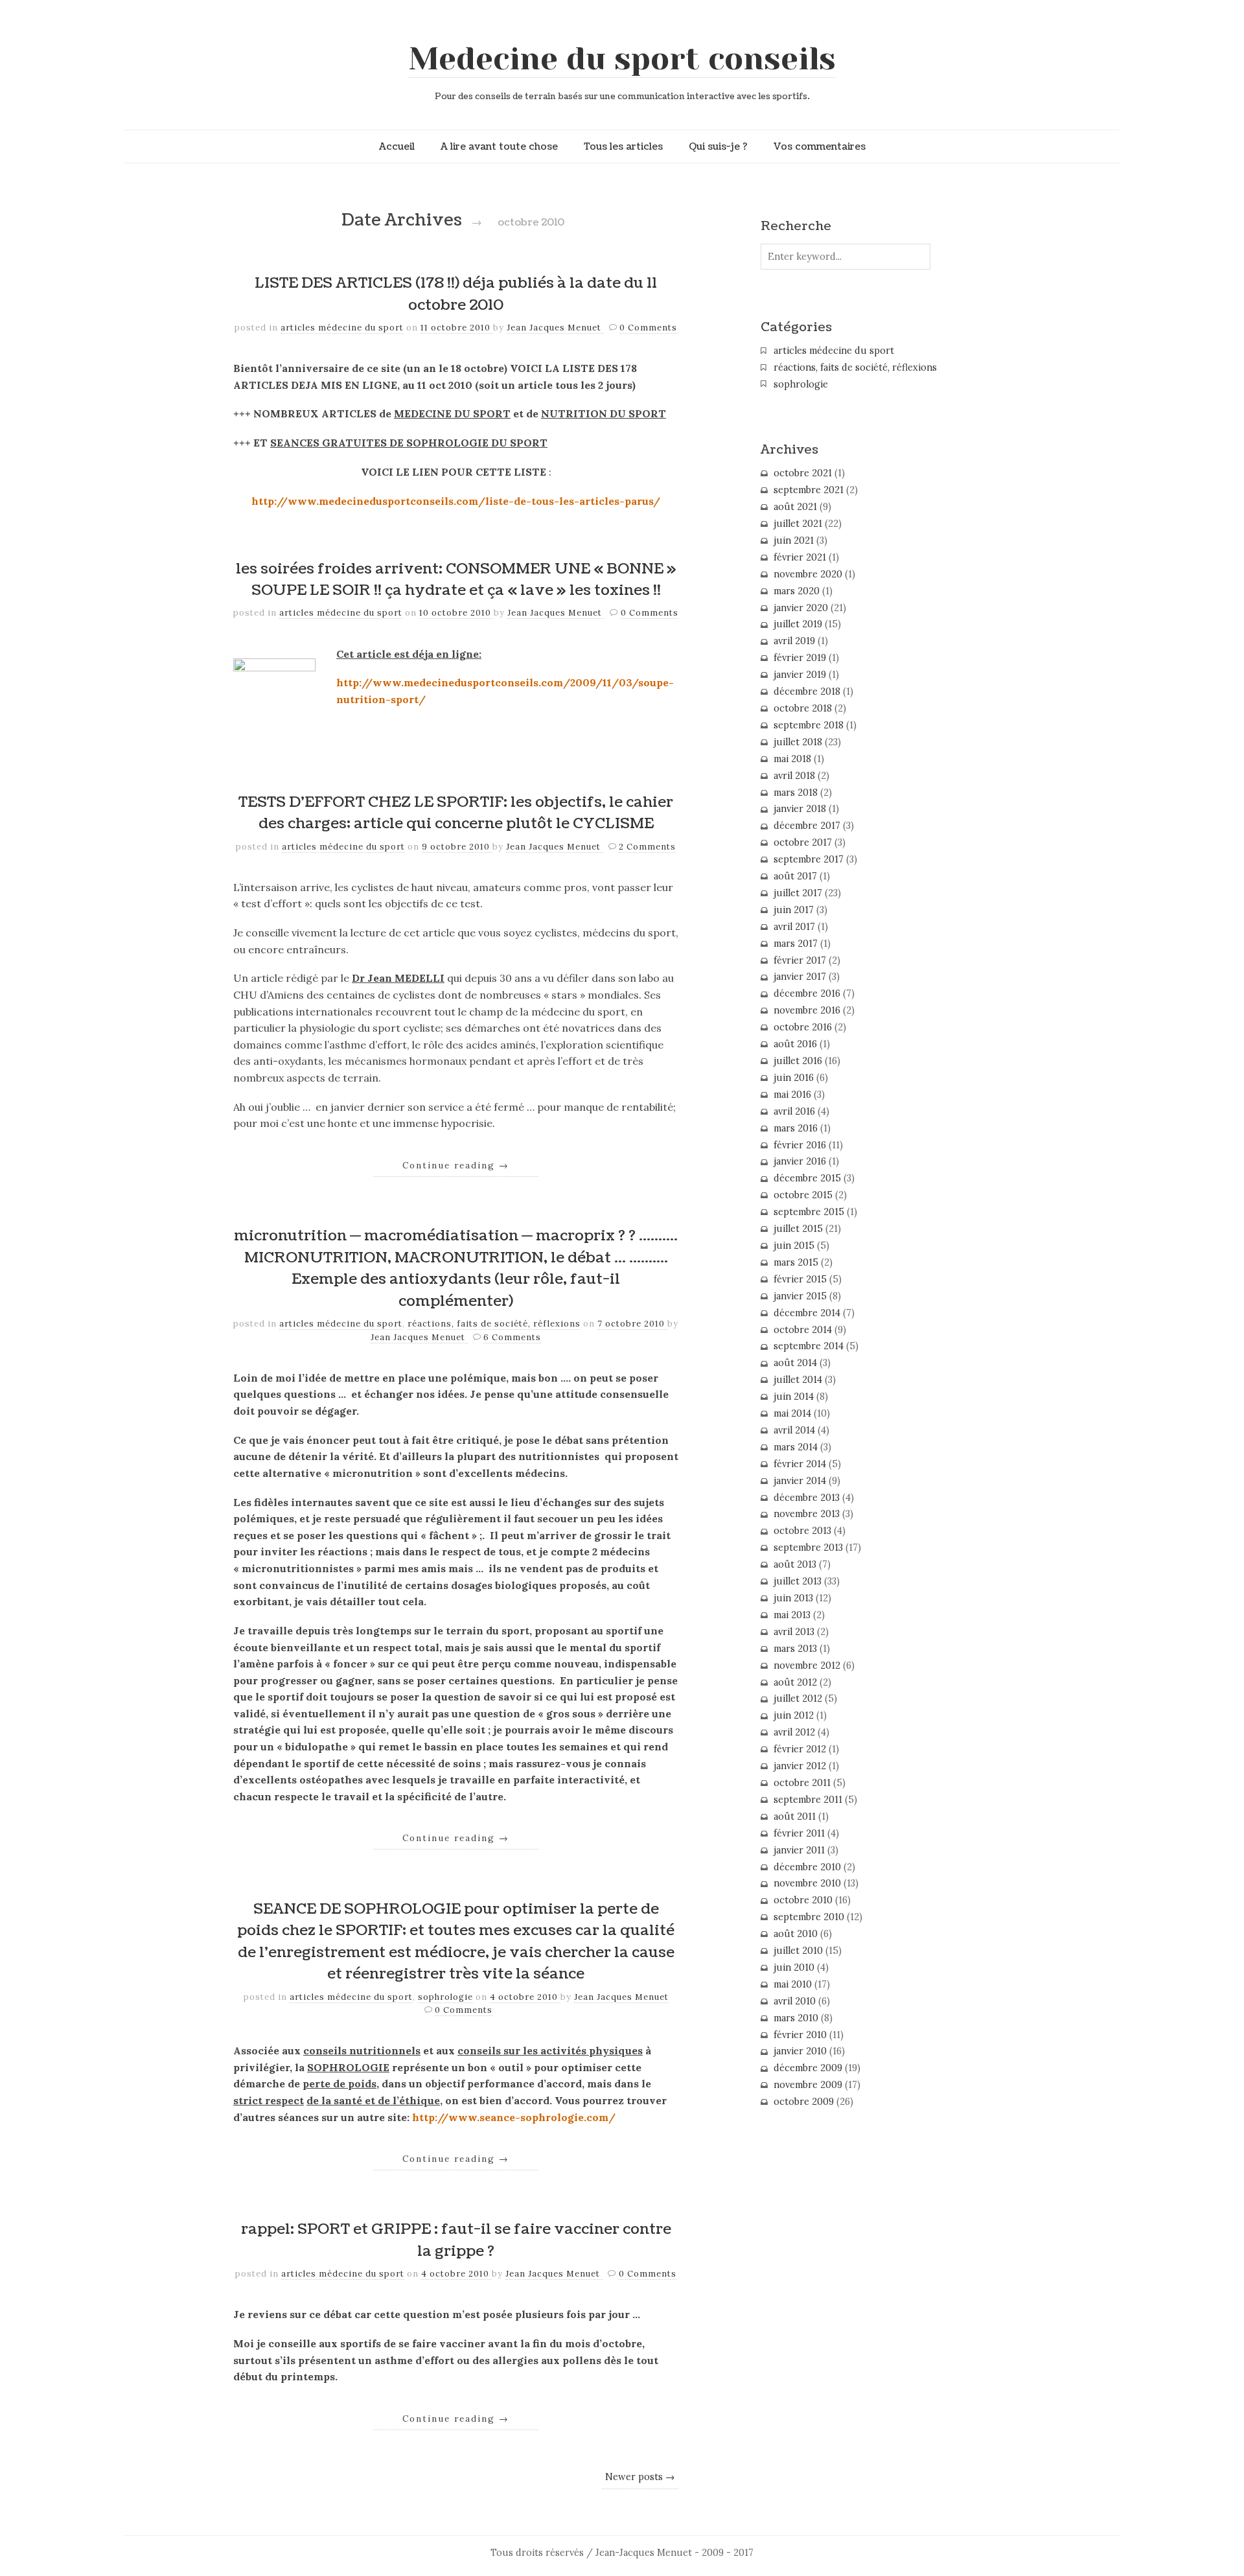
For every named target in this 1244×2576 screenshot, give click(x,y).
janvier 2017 (800, 977)
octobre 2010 (803, 1900)
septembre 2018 (809, 725)
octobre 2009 (804, 2102)
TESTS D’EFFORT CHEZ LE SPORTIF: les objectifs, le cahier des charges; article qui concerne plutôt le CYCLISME (456, 813)
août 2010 (796, 1934)
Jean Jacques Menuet (555, 328)
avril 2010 (795, 2001)
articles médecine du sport (342, 328)
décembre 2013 (807, 1498)
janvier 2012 (800, 1766)
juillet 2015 (798, 1229)
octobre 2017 (803, 842)
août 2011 (795, 1816)
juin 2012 (794, 1715)
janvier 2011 (799, 1850)
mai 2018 (792, 759)
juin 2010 (794, 1967)
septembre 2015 (809, 1212)
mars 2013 (795, 1649)
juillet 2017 (798, 893)
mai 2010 (793, 1984)
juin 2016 (794, 1078)
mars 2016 (796, 1128)
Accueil (397, 146)
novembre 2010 (807, 1883)
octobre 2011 (802, 1783)
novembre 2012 (807, 1665)
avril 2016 (794, 1111)
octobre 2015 (803, 1195)
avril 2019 (794, 641)
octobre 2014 (803, 1330)
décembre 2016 (807, 993)
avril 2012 (794, 1732)
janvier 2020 (801, 608)
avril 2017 (794, 927)
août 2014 (795, 1363)
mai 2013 (792, 1615)
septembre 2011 (808, 1800)
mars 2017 (796, 944)
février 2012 (800, 1749)
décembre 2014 (807, 1313)
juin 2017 (794, 910)
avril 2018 (794, 776)
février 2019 (800, 658)
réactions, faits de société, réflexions (494, 1324)
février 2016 (800, 1145)
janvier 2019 (800, 675)
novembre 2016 (807, 1010)
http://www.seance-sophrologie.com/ (514, 2117)
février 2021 (800, 557)
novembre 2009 (808, 2085)
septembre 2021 (809, 490)
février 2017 (800, 960)
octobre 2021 (803, 473)
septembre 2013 (808, 1548)
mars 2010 (796, 2018)
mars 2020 (797, 591)
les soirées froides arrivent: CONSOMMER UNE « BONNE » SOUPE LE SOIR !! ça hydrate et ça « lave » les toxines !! (456, 580)
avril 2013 (794, 1632)
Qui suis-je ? (718, 146)
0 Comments (648, 328)
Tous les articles (623, 146)
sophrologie (445, 1997)
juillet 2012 (798, 1699)
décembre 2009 (808, 2068)
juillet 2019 (798, 624)
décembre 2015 (807, 1178)
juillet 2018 (798, 742)
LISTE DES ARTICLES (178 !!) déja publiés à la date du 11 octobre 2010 (456, 294)
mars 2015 (796, 1262)
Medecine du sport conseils (622, 59)
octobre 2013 (802, 1531)
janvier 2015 (800, 1296)
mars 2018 (796, 793)
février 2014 (800, 1464)
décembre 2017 (807, 826)
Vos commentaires (820, 146)
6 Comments (512, 1337)
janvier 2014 (800, 1481)
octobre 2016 (803, 1027)
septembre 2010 (809, 1917)
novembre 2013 (807, 1514)
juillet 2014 (798, 1380)
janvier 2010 (800, 2051)
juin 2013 (793, 1598)
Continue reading (456, 1165)
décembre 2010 (807, 1867)
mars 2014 (796, 1447)
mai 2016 (792, 1095)
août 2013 (795, 1564)
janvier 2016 (800, 1161)
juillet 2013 (798, 1581)
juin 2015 (794, 1246)
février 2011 (799, 1833)
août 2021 (795, 507)
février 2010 (800, 2035)
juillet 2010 (798, 1951)
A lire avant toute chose (499, 146)
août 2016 (795, 1044)
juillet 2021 (798, 524)
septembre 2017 (809, 859)
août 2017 (795, 876)
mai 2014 (792, 1413)
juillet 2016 (798, 1061)
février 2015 (800, 1279)
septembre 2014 (809, 1346)
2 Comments (647, 847)
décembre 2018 (807, 691)
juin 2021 (794, 540)
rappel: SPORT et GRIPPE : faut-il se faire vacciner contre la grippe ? (456, 2240)
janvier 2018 (800, 809)
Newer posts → (640, 2477)
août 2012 (795, 1682)
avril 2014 (794, 1430)
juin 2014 (794, 1397)
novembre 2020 (808, 574)
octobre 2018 (803, 708)
